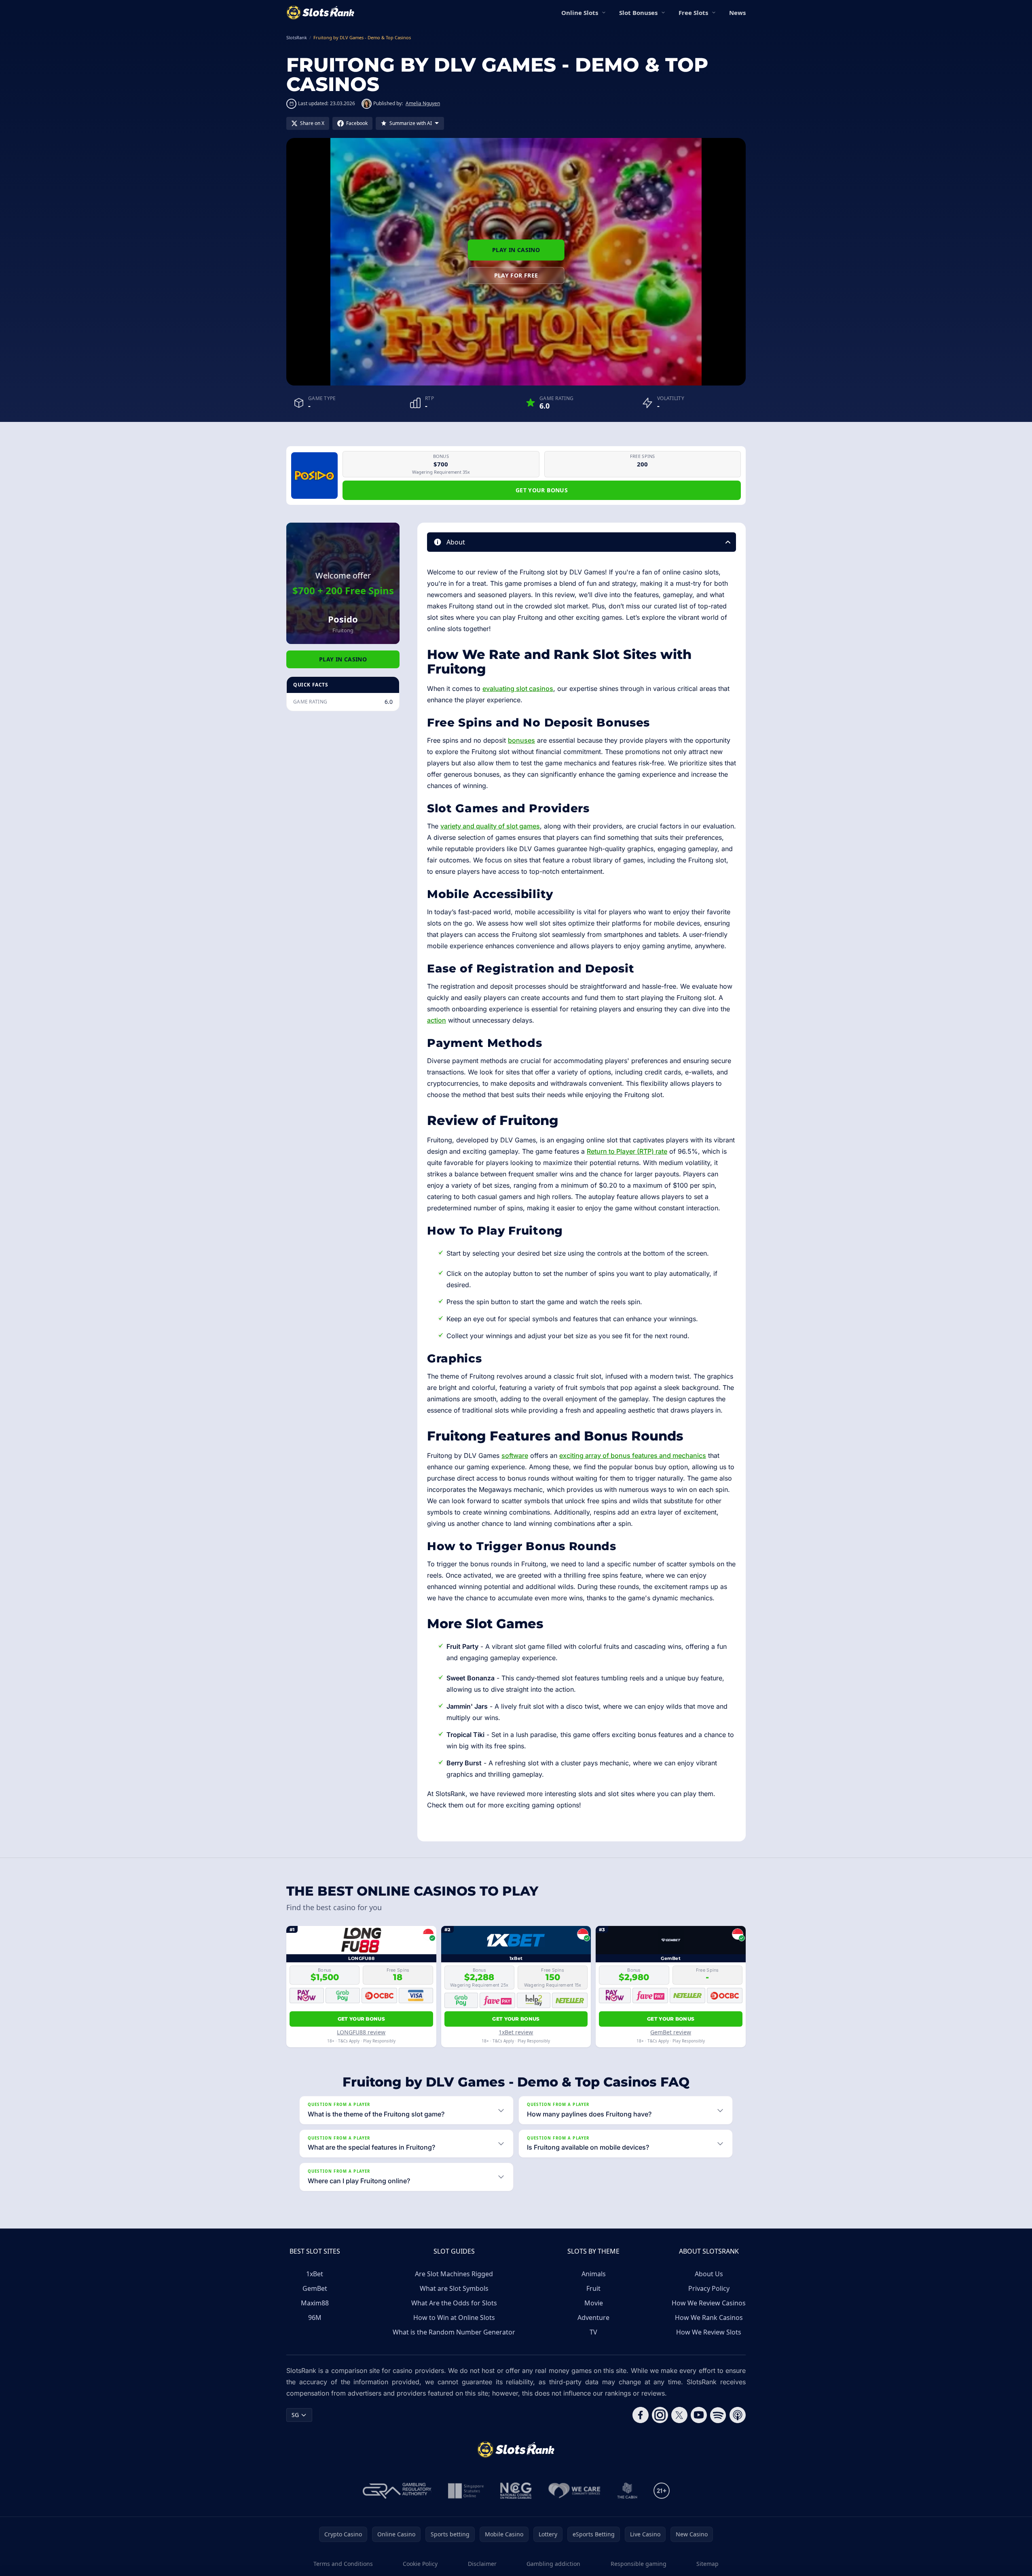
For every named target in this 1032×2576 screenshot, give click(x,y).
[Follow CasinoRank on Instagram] (660, 2415)
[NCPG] (516, 2491)
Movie (594, 2303)
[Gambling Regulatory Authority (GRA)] (397, 2491)
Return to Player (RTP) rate (627, 1151)
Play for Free (516, 275)
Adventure (593, 2318)
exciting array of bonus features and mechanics (633, 1455)
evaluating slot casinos (518, 688)
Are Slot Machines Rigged (454, 2274)
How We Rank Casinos (709, 2318)
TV (593, 2332)
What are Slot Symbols (454, 2288)
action (437, 1020)
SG (295, 2415)
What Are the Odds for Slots (454, 2303)
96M (315, 2318)
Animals (594, 2274)
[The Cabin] (627, 2491)
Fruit (593, 2288)
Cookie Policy (420, 2564)
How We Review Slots (709, 2332)
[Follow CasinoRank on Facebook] (641, 2415)
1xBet (315, 2274)
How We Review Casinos (709, 2303)
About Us (709, 2274)
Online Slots (580, 13)
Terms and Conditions (343, 2564)
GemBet (315, 2288)
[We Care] (574, 2491)
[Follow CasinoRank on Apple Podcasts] (738, 2415)
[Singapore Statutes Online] (466, 2491)
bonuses (521, 740)
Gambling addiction (553, 2564)
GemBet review (671, 2032)
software (515, 1455)
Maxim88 (315, 2303)
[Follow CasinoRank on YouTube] (699, 2415)
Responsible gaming (639, 2564)
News (737, 13)
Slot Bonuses (638, 13)
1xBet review (516, 2032)
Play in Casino (516, 250)
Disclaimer (482, 2564)
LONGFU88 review (361, 2032)
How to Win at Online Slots (454, 2318)
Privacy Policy (709, 2288)
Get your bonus (542, 490)
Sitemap (707, 2564)
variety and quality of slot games (490, 826)
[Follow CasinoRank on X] (679, 2415)
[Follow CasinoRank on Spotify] (718, 2415)
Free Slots (693, 13)
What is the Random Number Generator (454, 2332)
